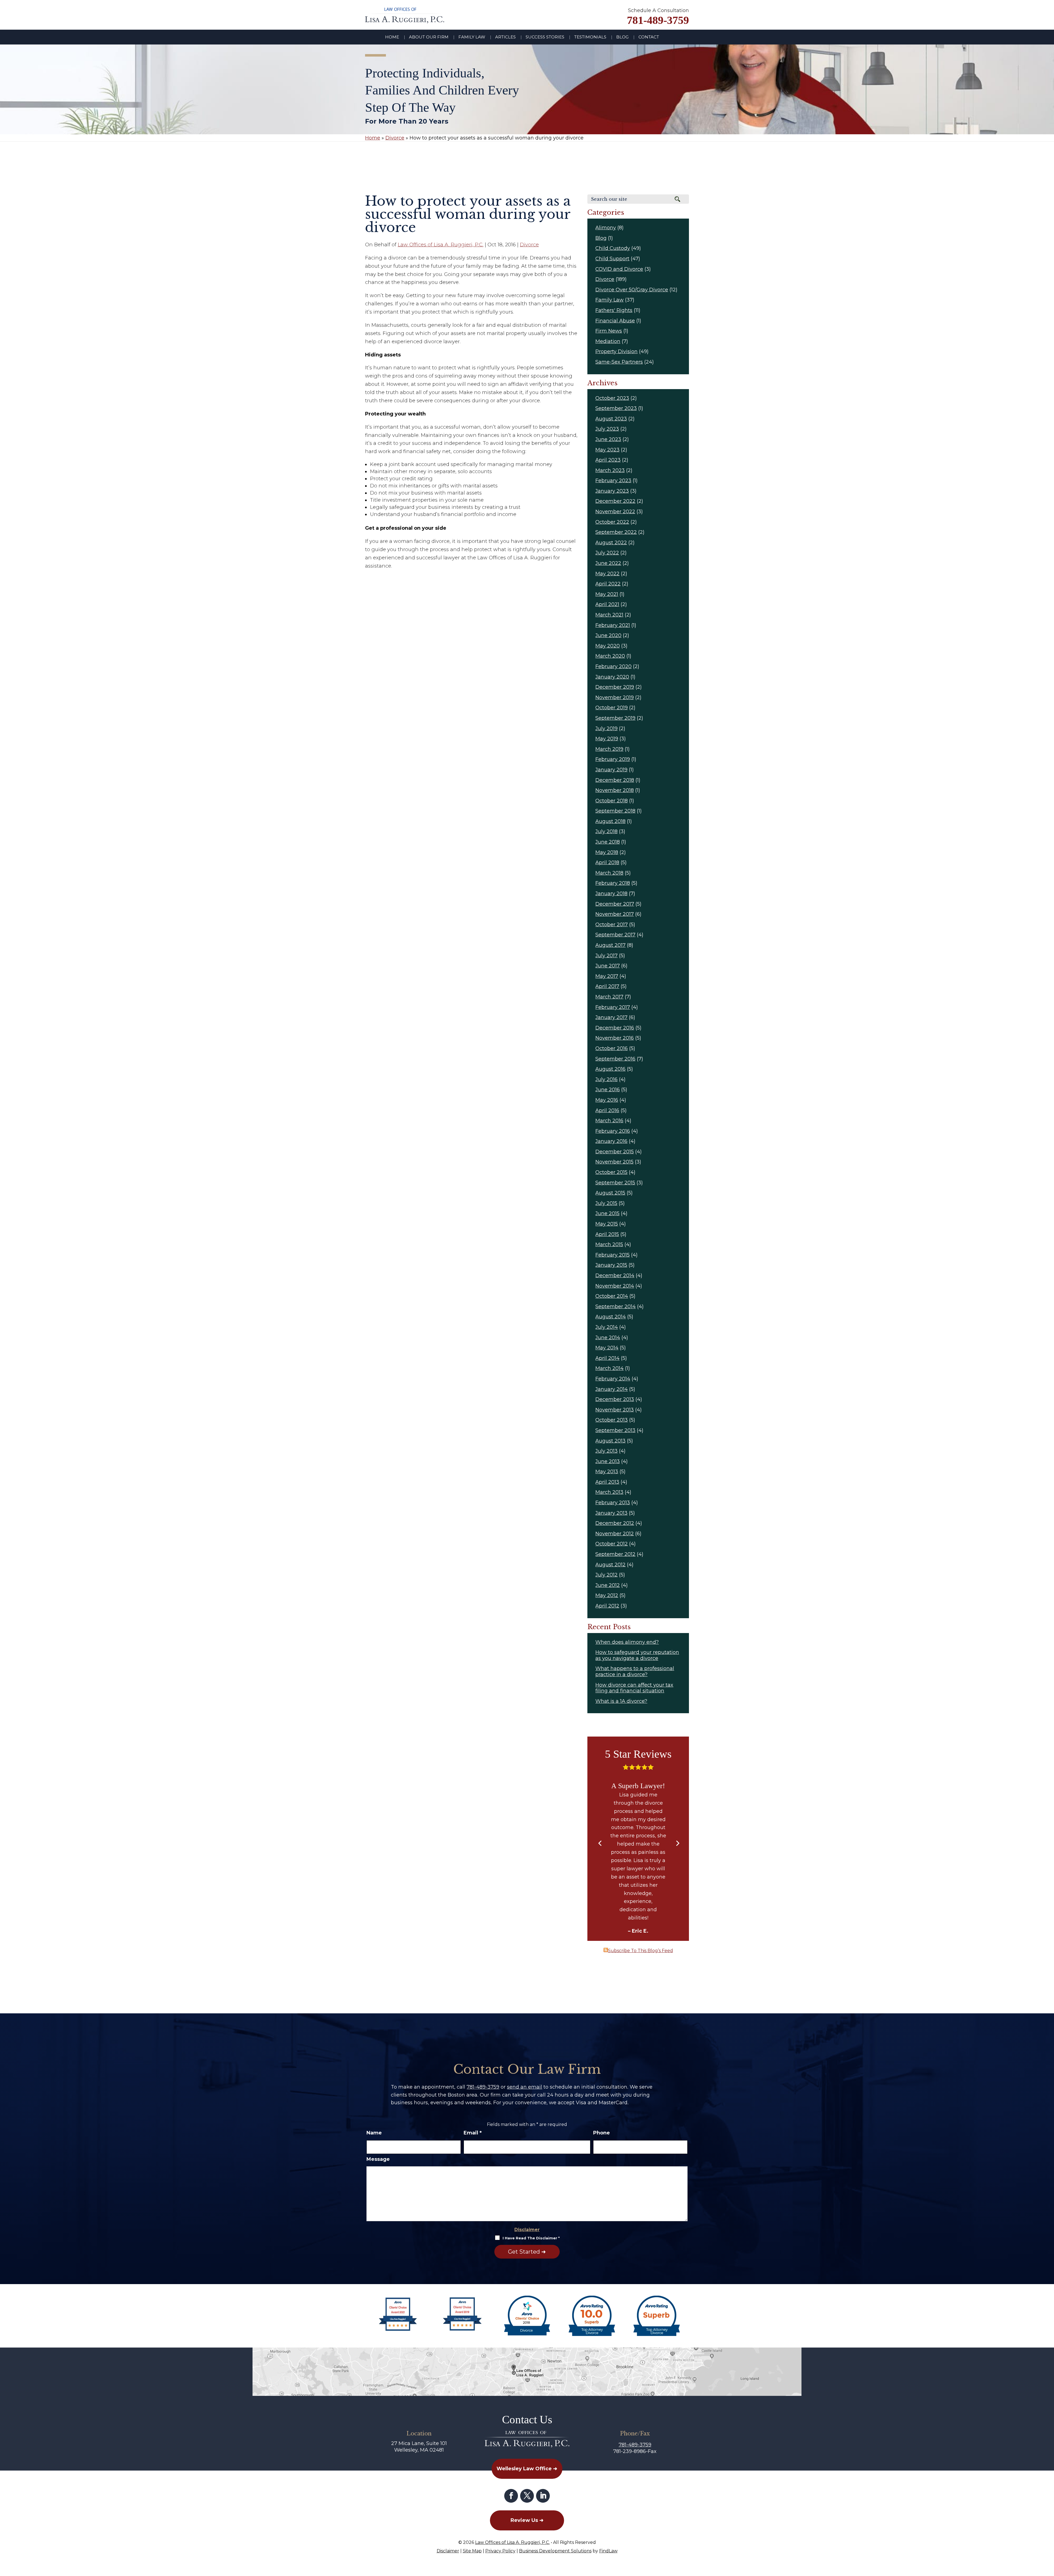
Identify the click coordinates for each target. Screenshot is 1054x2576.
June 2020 (608, 635)
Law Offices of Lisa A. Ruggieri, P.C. (441, 245)
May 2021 (607, 594)
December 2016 (615, 1028)
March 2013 (609, 1492)
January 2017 (611, 1017)
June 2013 (608, 1461)
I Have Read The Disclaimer (531, 2238)
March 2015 (609, 1244)
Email (473, 2133)
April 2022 (608, 584)
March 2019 (609, 749)
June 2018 (608, 842)
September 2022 (616, 532)
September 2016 (615, 1059)
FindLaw (608, 2551)
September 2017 (615, 935)
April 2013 (607, 1482)
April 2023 (608, 460)
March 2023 (610, 470)
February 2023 (613, 481)
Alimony (606, 228)
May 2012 (607, 1595)
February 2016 (613, 1131)
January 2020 (612, 677)
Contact (649, 37)
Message (378, 2159)
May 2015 (607, 1224)
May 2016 (607, 1100)
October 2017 (612, 925)
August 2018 (610, 821)
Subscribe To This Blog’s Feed (640, 1951)
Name (374, 2133)
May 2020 (608, 646)
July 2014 (607, 1327)
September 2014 (616, 1307)
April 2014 (607, 1358)
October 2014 (612, 1296)
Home (392, 37)
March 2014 (609, 1368)
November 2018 (615, 790)
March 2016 (609, 1121)
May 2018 (607, 852)
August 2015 (610, 1193)
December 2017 (615, 904)
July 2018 (606, 831)
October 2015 (611, 1172)
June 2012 (608, 1585)
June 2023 (608, 439)
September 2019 (615, 718)
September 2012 (615, 1554)
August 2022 (611, 543)
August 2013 (610, 1441)
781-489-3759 (658, 20)
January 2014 (612, 1389)
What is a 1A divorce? (621, 1701)
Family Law (472, 37)
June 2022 (608, 563)
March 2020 (610, 656)
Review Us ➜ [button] (527, 2520)
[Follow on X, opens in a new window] (527, 2496)
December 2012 (615, 1523)
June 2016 (608, 1090)
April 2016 (607, 1110)
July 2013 (606, 1451)
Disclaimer (527, 2230)
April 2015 (607, 1234)
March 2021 (609, 615)
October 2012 (612, 1544)
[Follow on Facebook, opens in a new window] (511, 2496)
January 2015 (611, 1265)
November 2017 (615, 914)
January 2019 (611, 770)
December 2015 (615, 1152)
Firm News (609, 331)
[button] (600, 1844)
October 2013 (612, 1420)
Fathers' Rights (614, 310)
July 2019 (606, 729)
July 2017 (606, 956)
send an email (525, 2087)
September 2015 (615, 1183)
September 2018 (615, 811)
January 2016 (611, 1141)
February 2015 (613, 1255)
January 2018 (611, 894)
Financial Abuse (615, 321)
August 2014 (611, 1317)
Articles (505, 37)
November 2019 (615, 697)
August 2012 (610, 1565)
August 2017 (610, 945)
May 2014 (607, 1348)
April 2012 (607, 1606)
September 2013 (615, 1430)
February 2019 (613, 759)
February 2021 (613, 625)
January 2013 (611, 1513)
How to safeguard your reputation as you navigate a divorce (637, 1655)
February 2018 (613, 883)
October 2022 (612, 522)
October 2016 (612, 1048)
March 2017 (609, 997)
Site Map (472, 2551)
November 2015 (614, 1162)
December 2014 (615, 1276)
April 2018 (607, 863)
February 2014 (613, 1379)
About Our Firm (429, 37)
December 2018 (615, 780)
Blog (622, 37)
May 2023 (607, 450)
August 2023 (611, 419)
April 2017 (607, 986)
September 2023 (616, 408)
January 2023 (612, 491)
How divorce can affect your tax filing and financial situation (634, 1688)
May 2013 (607, 1472)
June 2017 (608, 966)
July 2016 (606, 1079)
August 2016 (610, 1069)
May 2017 (607, 976)
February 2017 (613, 1007)
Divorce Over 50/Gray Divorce (632, 290)
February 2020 (613, 666)
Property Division (616, 351)
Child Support (612, 259)
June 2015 (607, 1213)
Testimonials (590, 37)
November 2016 (615, 1038)
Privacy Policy (500, 2551)
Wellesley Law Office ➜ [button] (527, 2468)
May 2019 (607, 739)
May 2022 (607, 574)
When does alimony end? (627, 1642)
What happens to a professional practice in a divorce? (635, 1671)
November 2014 (615, 1286)
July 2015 (606, 1203)
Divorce (529, 245)
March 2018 (609, 873)
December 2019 (615, 687)
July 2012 (606, 1575)
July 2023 (607, 429)
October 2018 (612, 801)
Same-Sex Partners (619, 362)
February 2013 (613, 1503)
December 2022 (615, 501)
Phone (602, 2133)
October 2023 (612, 398)
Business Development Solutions (555, 2551)
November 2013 (615, 1410)
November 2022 (615, 512)
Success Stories (545, 37)
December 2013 (615, 1399)
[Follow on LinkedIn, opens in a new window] (543, 2496)
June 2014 (608, 1338)
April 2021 (607, 604)
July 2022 (607, 553)
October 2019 (612, 708)
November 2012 (615, 1534)
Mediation (608, 341)
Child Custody (613, 248)
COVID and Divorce (619, 269)
